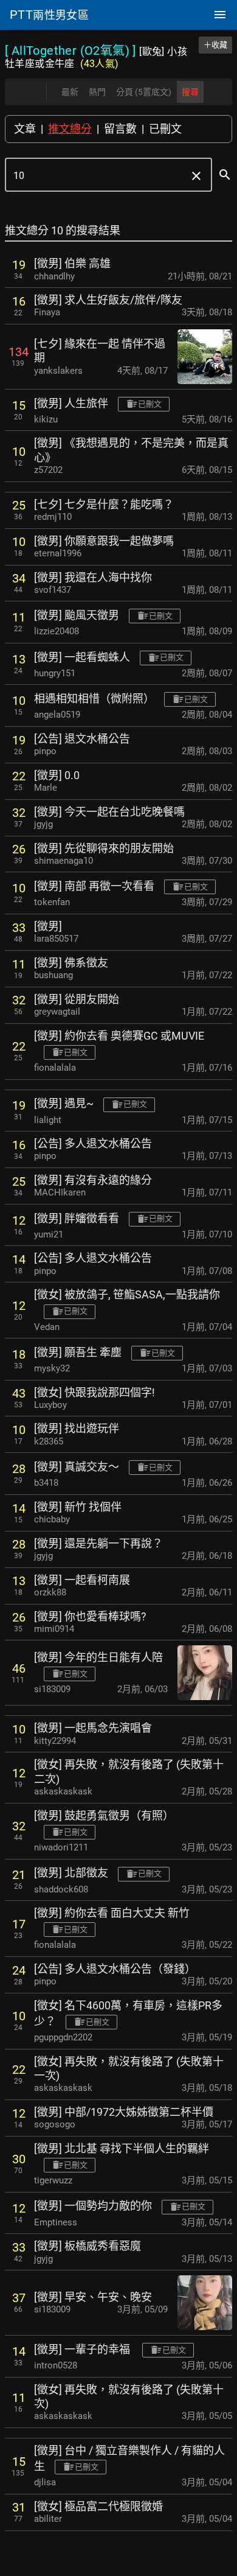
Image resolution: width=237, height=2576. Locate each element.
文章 (25, 129)
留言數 (120, 129)
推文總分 (70, 129)
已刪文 (165, 129)
